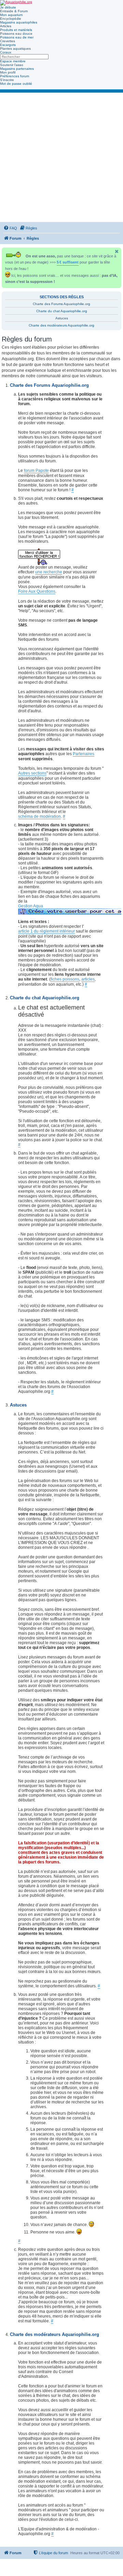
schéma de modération (39, 816)
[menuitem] (10, 228)
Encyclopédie (11, 19)
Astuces (62, 318)
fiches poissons (65, 979)
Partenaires (84, 754)
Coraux (6, 52)
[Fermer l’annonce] (117, 251)
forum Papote (36, 471)
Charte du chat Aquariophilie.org (62, 311)
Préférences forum (15, 76)
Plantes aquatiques (15, 49)
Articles (6, 26)
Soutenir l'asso (12, 65)
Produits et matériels (16, 30)
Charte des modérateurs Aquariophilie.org (61, 325)
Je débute (8, 7)
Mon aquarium (11, 15)
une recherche (49, 572)
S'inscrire (7, 80)
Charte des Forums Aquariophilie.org (61, 304)
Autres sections (32, 773)
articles (88, 979)
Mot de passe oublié (16, 84)
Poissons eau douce (16, 34)
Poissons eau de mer (17, 37)
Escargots (8, 45)
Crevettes (8, 41)
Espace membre (13, 61)
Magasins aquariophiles (19, 22)
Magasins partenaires (17, 69)
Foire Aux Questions (37, 591)
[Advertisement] (61, 157)
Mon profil (8, 72)
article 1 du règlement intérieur (46, 931)
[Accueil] (16, 3)
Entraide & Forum (14, 11)
